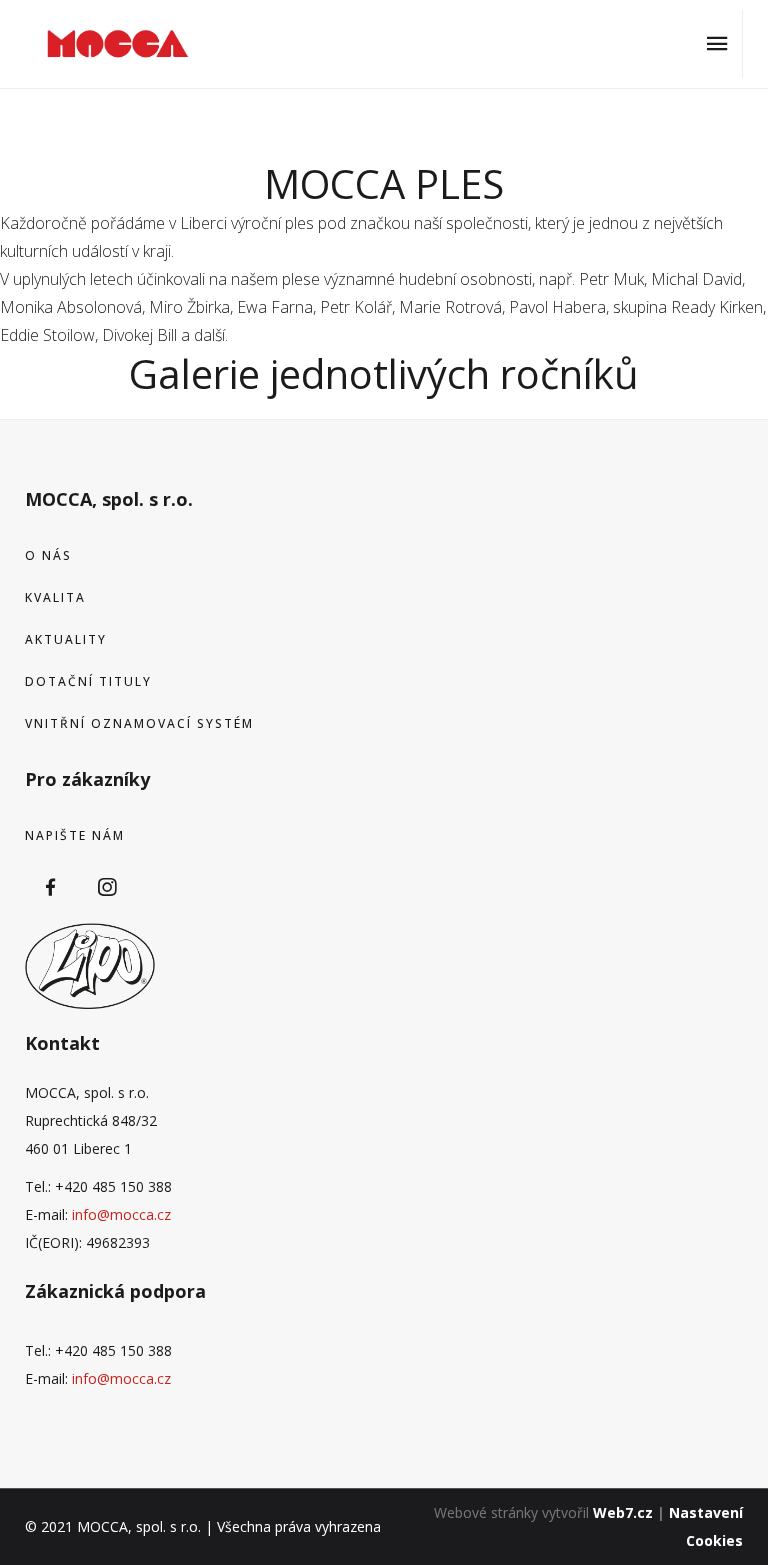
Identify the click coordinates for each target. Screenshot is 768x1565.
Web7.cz (623, 1512)
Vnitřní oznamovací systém (139, 723)
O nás (48, 555)
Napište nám (75, 835)
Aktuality (66, 639)
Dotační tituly (88, 681)
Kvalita (55, 597)
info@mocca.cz (121, 1214)
